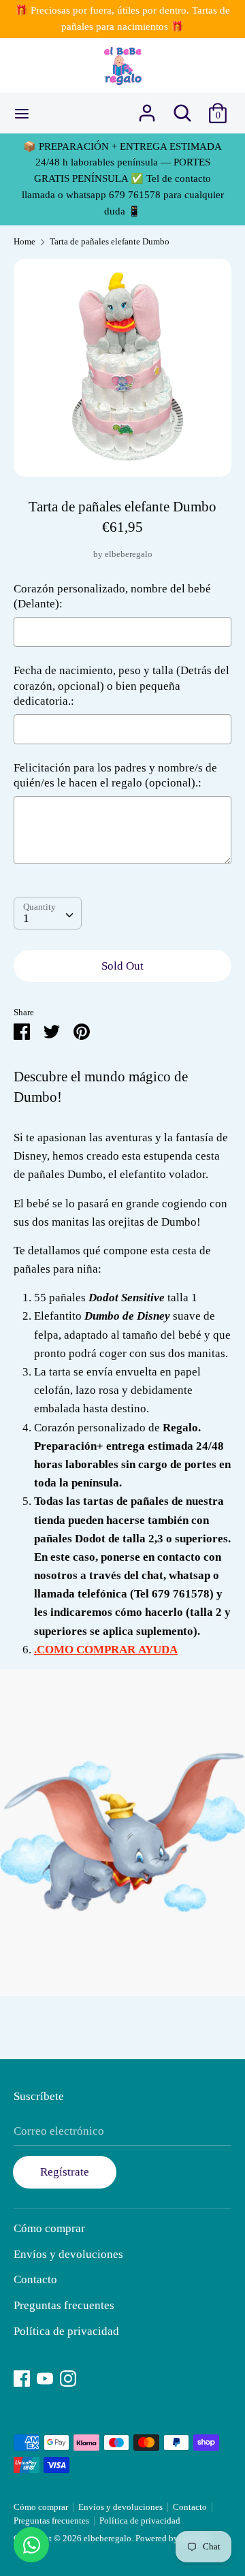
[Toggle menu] (22, 113)
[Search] (182, 109)
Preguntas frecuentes (64, 2305)
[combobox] (48, 913)
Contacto (35, 2279)
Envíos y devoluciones (68, 2254)
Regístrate (65, 2172)
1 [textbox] (26, 918)
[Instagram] (68, 2377)
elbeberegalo (129, 554)
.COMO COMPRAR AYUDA (106, 1650)
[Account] (147, 109)
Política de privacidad (66, 2331)
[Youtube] (45, 2377)
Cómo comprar (49, 2228)
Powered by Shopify (173, 2539)
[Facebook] (22, 2377)
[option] (122, 368)
